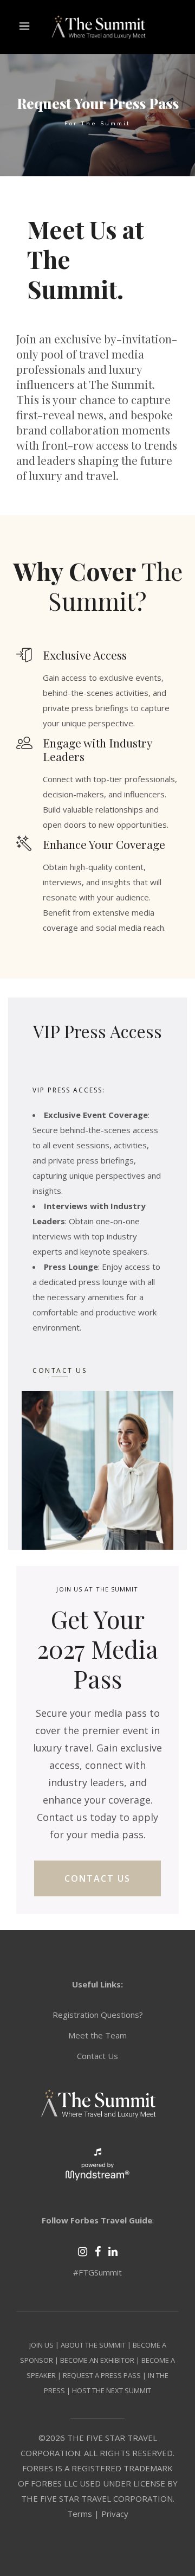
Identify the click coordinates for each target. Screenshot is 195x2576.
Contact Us (97, 2056)
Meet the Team (97, 2035)
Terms (80, 2514)
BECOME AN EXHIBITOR (97, 2360)
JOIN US (41, 2345)
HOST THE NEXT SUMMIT (112, 2390)
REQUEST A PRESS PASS (102, 2375)
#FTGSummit (97, 2272)
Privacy (115, 2514)
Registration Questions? (98, 2015)
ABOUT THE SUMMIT (93, 2345)
